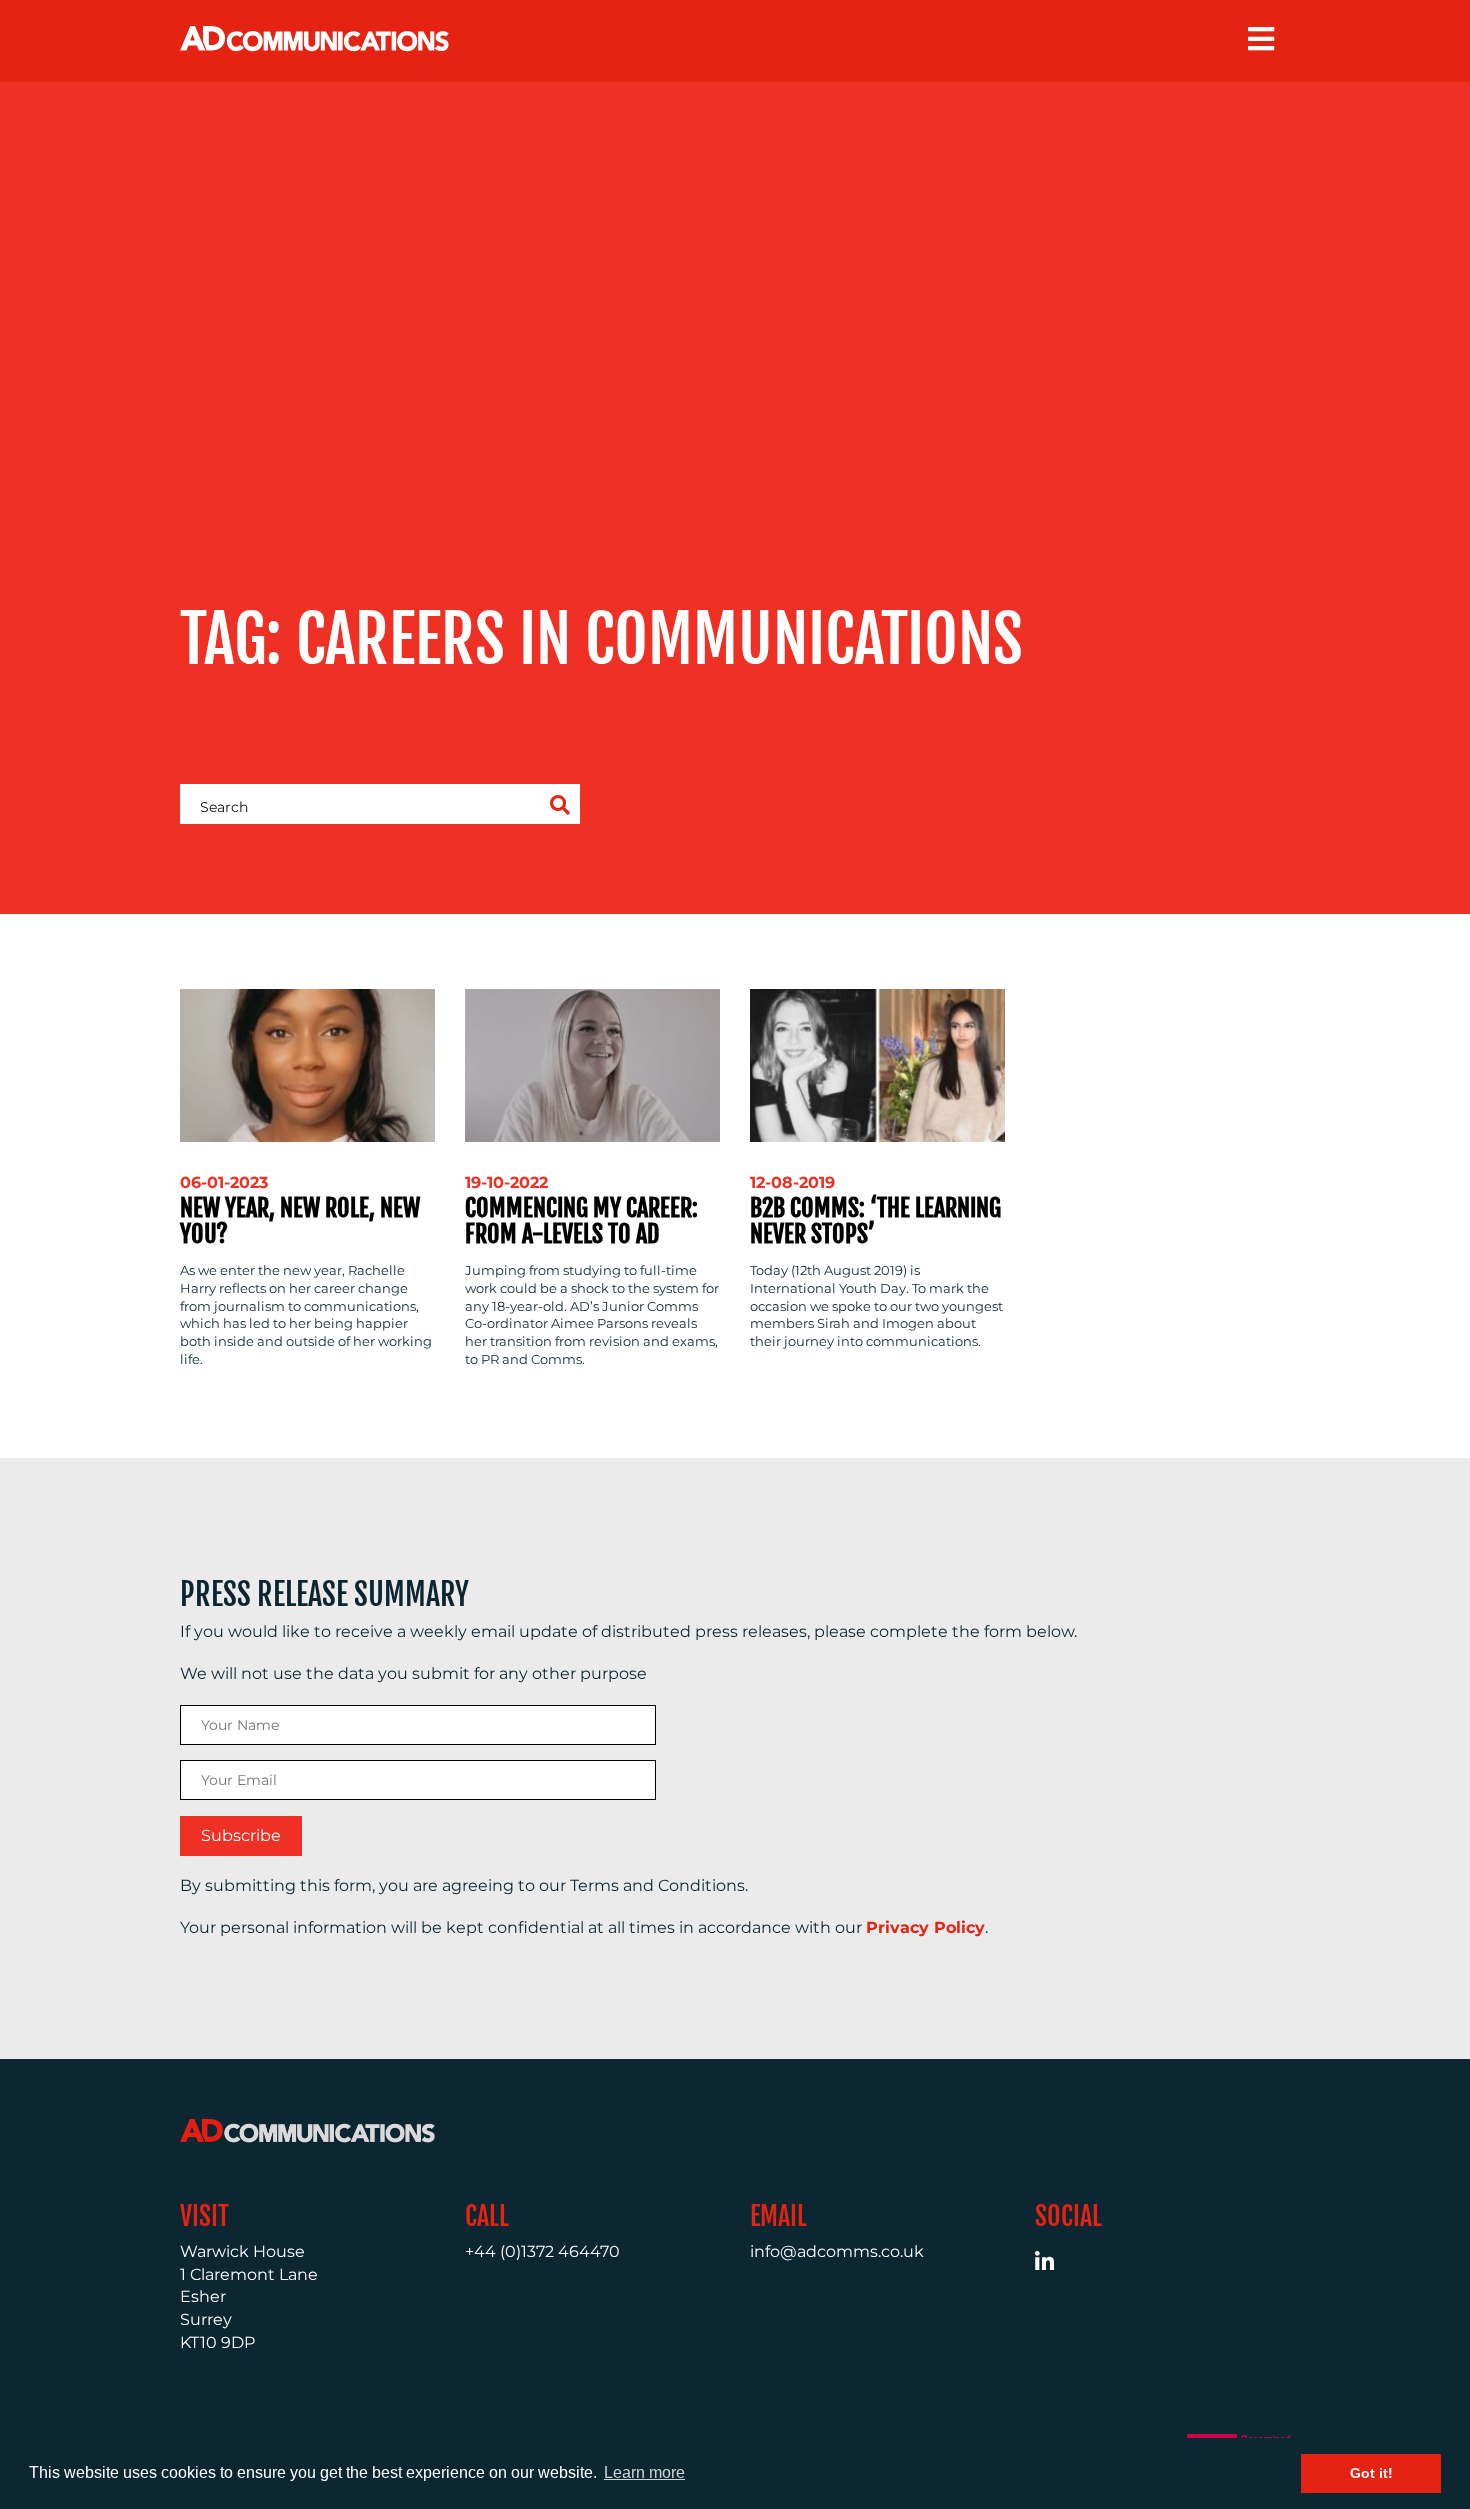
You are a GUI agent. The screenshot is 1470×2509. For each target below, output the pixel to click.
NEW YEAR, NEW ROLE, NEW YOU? (300, 1221)
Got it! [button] (1371, 2473)
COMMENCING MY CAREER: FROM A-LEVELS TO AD (581, 1221)
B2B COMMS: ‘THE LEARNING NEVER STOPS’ (875, 1221)
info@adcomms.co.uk (837, 2251)
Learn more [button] (644, 2472)
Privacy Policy (925, 1927)
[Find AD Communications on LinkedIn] (1055, 2264)
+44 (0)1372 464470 (542, 2251)
